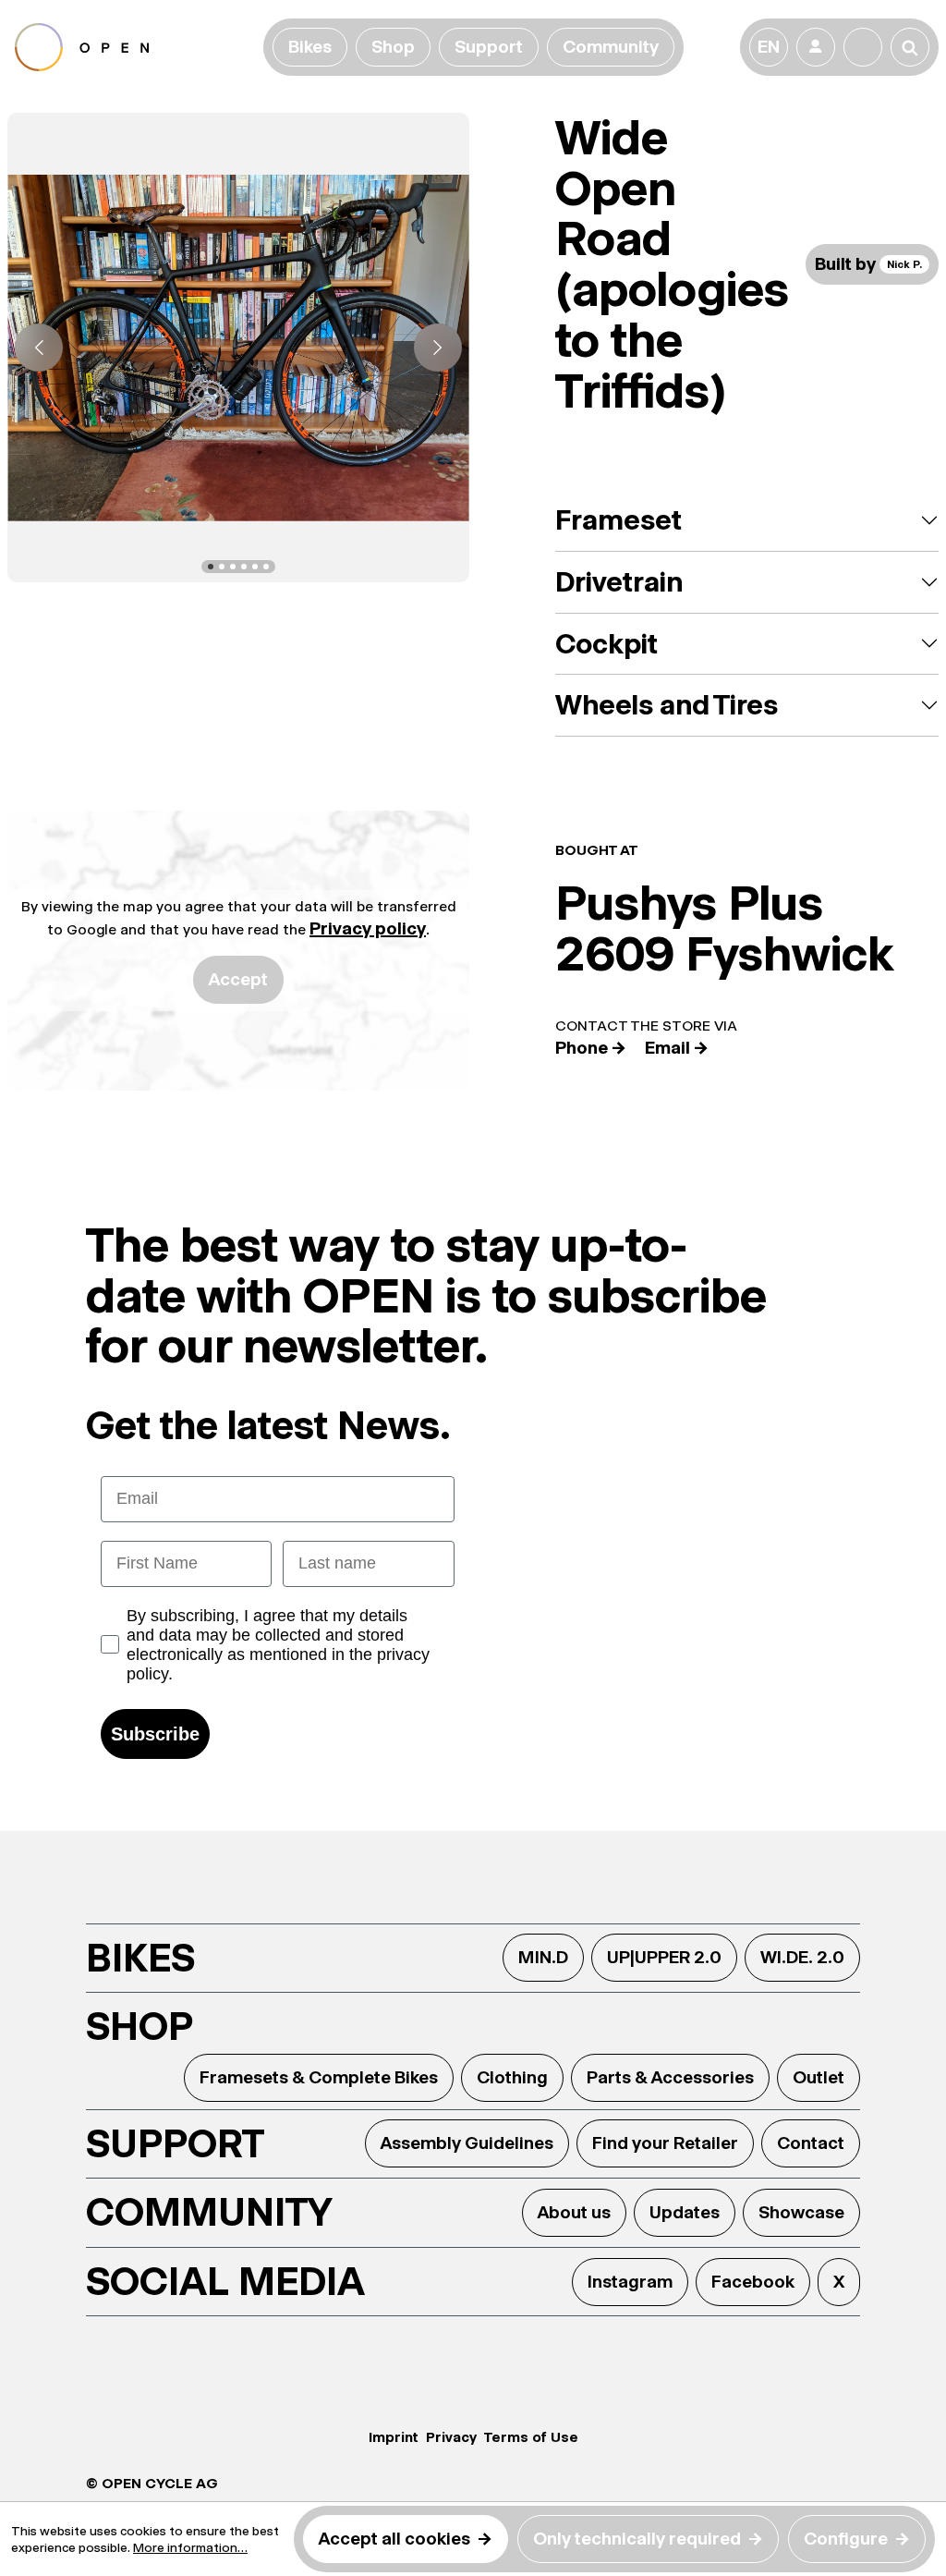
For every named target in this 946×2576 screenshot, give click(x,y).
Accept (238, 979)
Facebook (753, 2282)
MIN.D (543, 1957)
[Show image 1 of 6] (211, 567)
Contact (811, 2143)
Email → (677, 1048)
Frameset (619, 520)
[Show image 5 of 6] (255, 567)
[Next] (438, 348)
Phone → (591, 1048)
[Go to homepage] (135, 47)
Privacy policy (368, 928)
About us (574, 2212)
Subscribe (155, 1734)
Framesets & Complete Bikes (319, 2077)
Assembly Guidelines (467, 2143)
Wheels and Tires (667, 705)
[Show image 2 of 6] (222, 567)
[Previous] (39, 348)
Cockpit (606, 644)
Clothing (512, 2077)
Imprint (394, 2437)
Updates (685, 2212)
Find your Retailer (665, 2143)
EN (769, 47)
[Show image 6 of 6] (266, 567)
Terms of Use (531, 2437)
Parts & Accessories (670, 2077)
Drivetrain (619, 582)
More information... (190, 2547)
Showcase (801, 2212)
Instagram (630, 2282)
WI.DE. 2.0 (802, 1957)
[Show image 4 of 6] (244, 567)
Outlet (819, 2077)
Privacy (451, 2437)
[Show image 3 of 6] (233, 567)
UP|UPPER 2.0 (664, 1957)
